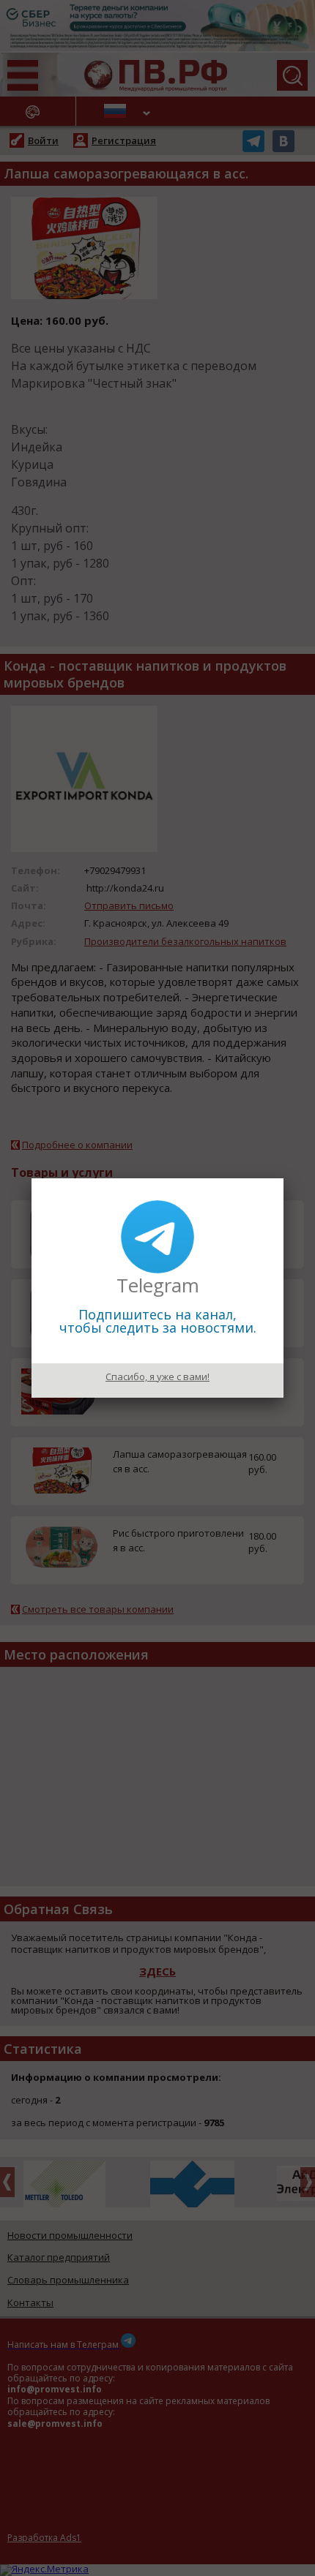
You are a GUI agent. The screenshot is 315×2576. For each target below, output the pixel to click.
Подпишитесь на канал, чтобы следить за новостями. (158, 1321)
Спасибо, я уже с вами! (157, 1376)
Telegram (158, 1285)
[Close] (283, 1178)
